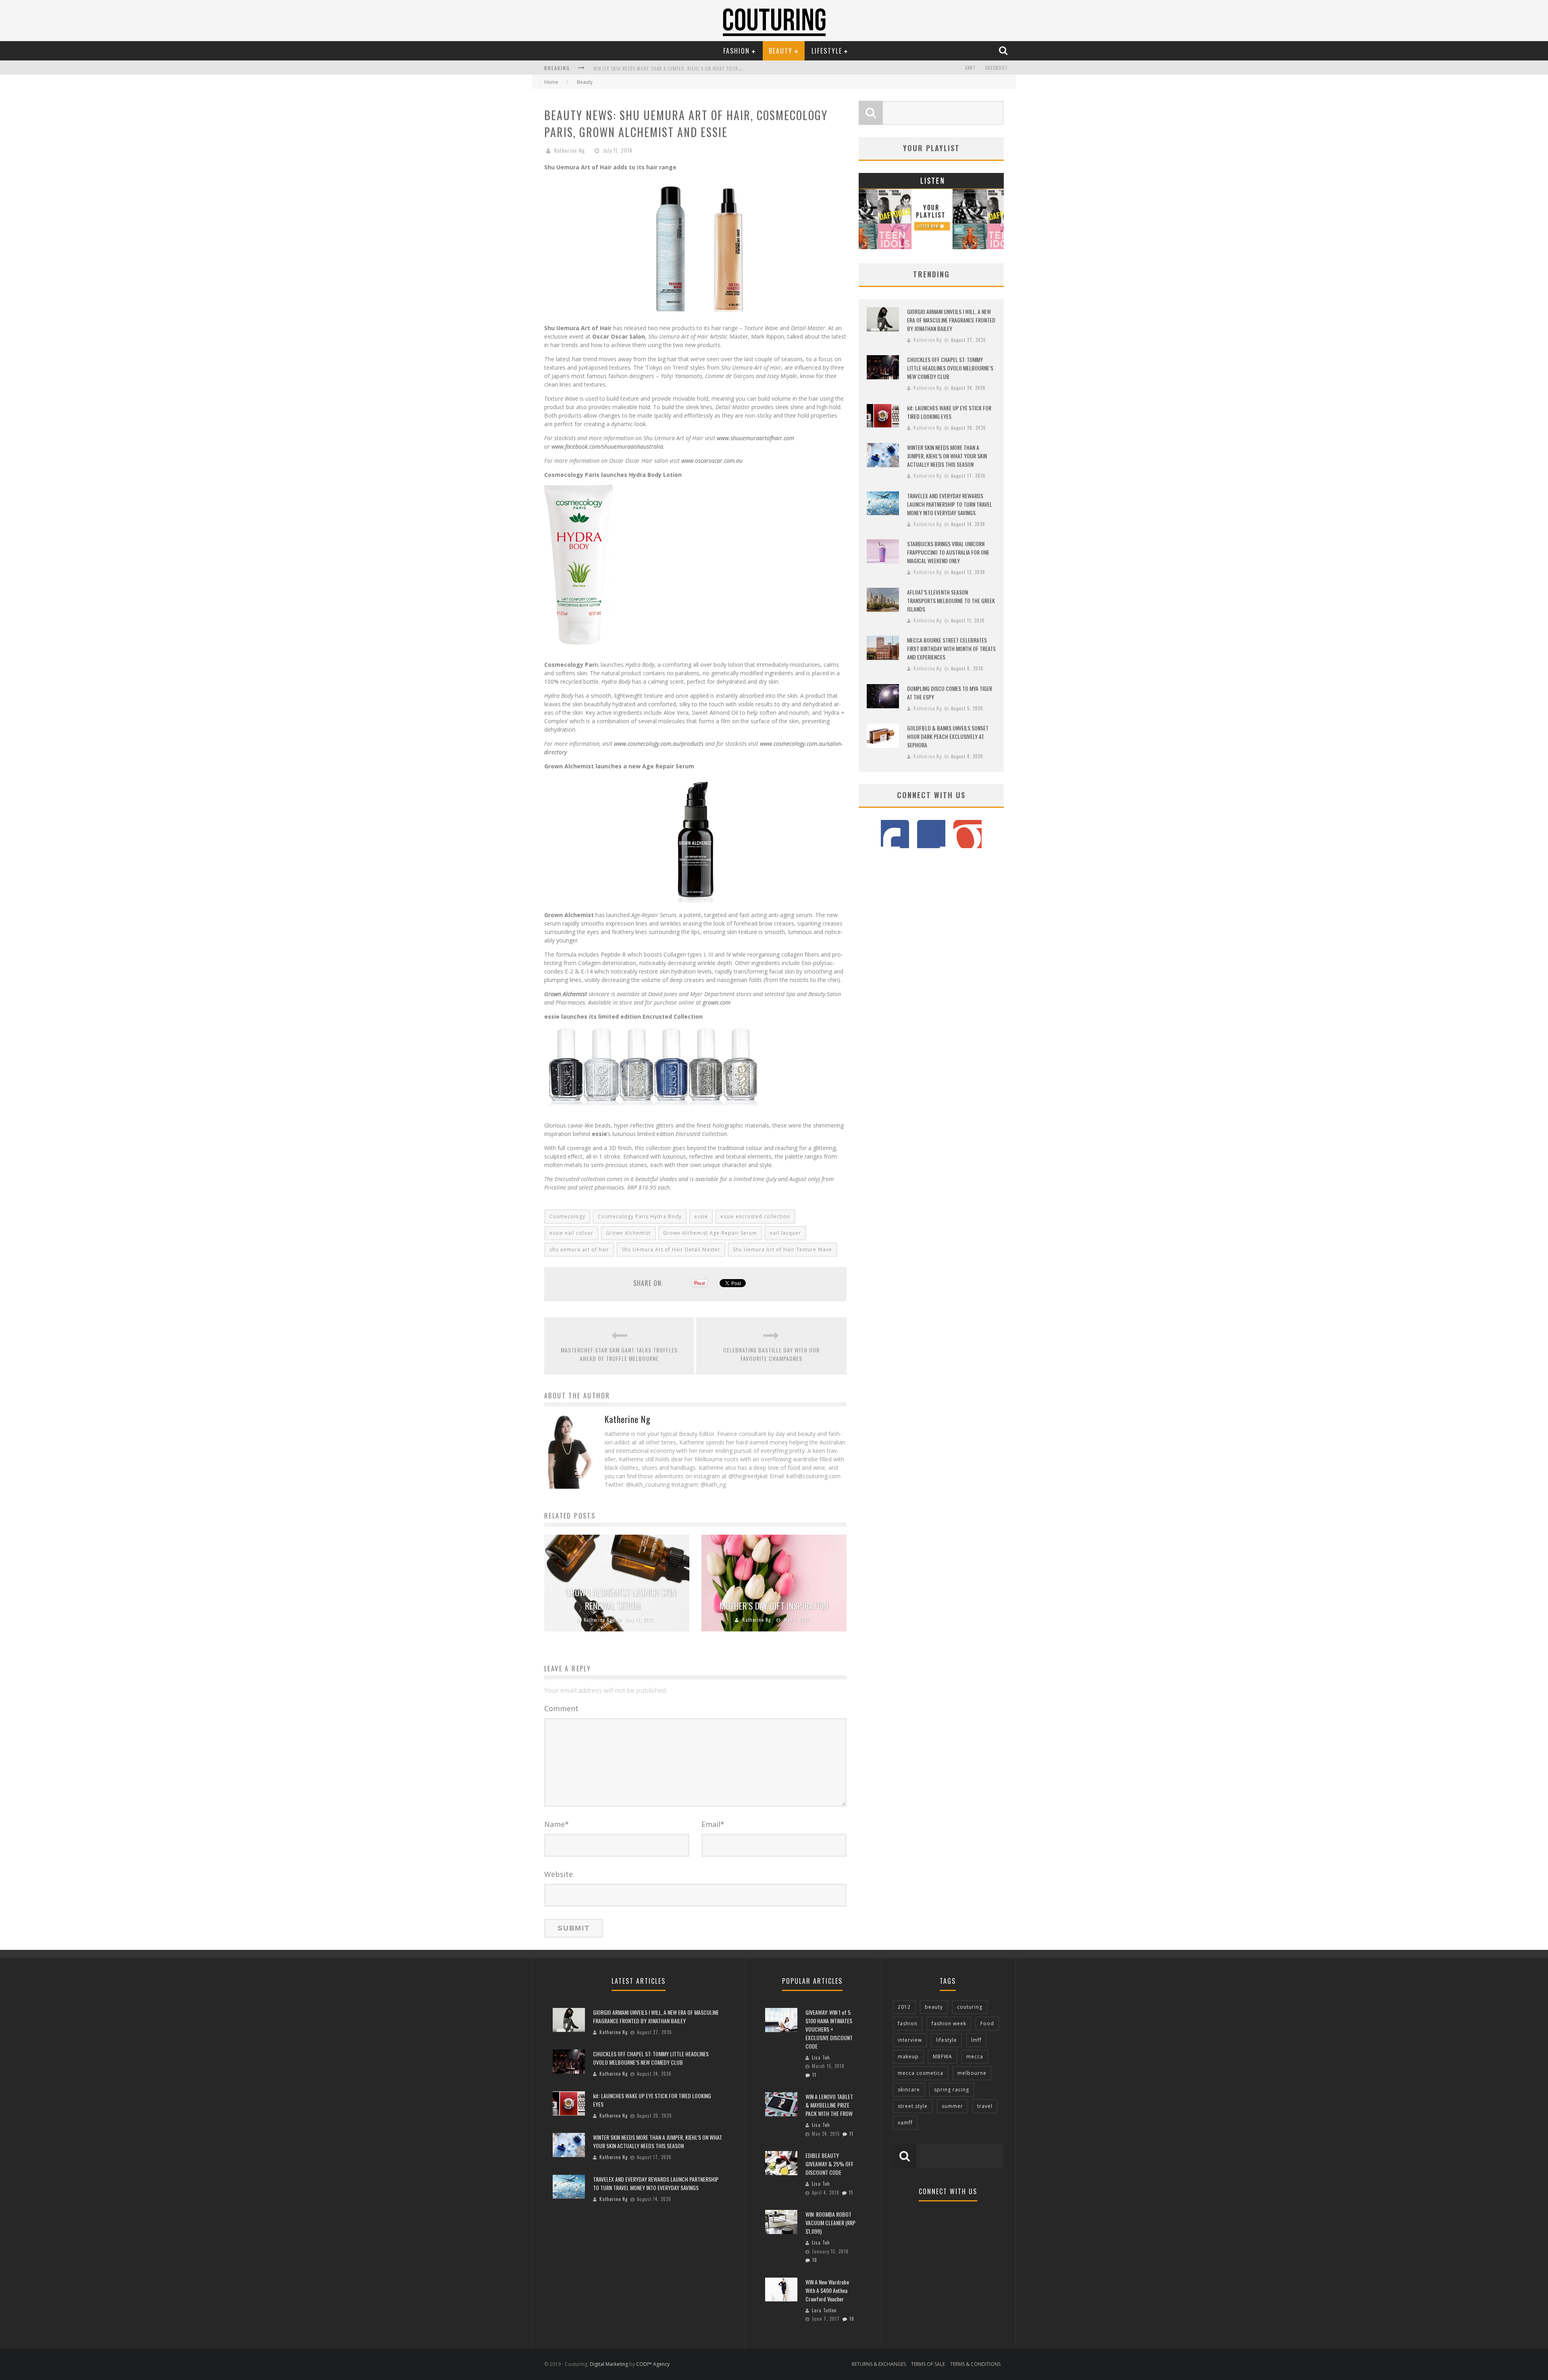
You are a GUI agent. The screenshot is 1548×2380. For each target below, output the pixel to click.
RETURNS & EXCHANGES (879, 2364)
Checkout (997, 68)
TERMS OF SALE (928, 2364)
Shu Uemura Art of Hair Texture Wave (782, 1249)
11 (814, 2075)
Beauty (781, 51)
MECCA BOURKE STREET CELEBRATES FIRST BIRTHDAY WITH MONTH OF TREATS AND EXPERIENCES (951, 648)
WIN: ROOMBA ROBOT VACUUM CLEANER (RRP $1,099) (830, 2223)
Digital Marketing (609, 2364)
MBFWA (943, 2056)
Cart (970, 68)
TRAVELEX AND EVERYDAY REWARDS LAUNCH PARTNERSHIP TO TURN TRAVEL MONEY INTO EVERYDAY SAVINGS (950, 504)
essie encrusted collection (755, 1216)
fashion (908, 2023)
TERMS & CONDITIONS (975, 2364)
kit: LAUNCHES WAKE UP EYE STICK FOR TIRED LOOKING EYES (949, 412)
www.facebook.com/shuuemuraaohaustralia (607, 446)
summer (952, 2106)
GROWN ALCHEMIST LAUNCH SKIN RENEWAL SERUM (621, 1599)
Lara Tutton (824, 2310)
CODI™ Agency (653, 2364)
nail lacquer (785, 1233)
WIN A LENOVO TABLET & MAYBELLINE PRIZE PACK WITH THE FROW (829, 2105)
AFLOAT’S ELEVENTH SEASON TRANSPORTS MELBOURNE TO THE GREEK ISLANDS (951, 600)
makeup (908, 2056)
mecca (975, 2056)
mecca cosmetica (921, 2073)
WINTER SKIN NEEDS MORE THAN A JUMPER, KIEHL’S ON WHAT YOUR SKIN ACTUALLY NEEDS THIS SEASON (704, 69)
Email (713, 1824)
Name (557, 1824)
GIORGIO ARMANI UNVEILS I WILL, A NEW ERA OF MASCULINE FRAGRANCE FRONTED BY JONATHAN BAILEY (951, 320)
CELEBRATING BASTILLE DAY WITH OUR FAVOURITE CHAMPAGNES (771, 1354)
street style (913, 2106)
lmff (976, 2040)
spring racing (952, 2090)
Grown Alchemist (628, 1233)
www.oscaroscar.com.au (712, 461)
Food (987, 2023)
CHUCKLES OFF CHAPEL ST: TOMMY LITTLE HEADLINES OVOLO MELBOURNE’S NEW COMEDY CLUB (950, 368)
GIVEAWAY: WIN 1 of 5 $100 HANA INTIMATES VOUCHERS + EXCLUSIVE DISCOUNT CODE (829, 2029)
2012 (904, 2007)
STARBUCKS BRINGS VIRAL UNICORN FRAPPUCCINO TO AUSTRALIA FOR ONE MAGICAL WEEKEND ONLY (948, 552)
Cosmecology (567, 1216)
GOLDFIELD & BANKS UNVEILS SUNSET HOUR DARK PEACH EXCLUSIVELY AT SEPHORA (948, 736)
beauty (934, 2007)
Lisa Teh (821, 2058)
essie (701, 1216)
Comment (561, 1708)
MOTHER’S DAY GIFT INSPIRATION (774, 1606)
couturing (970, 2007)
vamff (905, 2123)
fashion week (949, 2023)
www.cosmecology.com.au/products (659, 744)
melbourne (972, 2073)
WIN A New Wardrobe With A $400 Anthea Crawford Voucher (827, 2290)
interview (910, 2040)
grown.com (716, 1002)
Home (551, 82)
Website (559, 1874)
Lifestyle (827, 51)
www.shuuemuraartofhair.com (755, 438)
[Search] (1004, 50)
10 (815, 2260)
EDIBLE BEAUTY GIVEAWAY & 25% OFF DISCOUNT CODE (829, 2164)
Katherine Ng (570, 150)
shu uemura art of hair (579, 1249)
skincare (909, 2090)
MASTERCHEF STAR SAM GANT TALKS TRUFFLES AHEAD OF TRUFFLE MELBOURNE (619, 1354)
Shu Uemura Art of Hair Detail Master (671, 1249)
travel (985, 2106)
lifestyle (947, 2040)
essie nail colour (571, 1233)
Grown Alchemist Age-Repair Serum (710, 1233)
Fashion (737, 51)
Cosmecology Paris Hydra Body (640, 1216)
